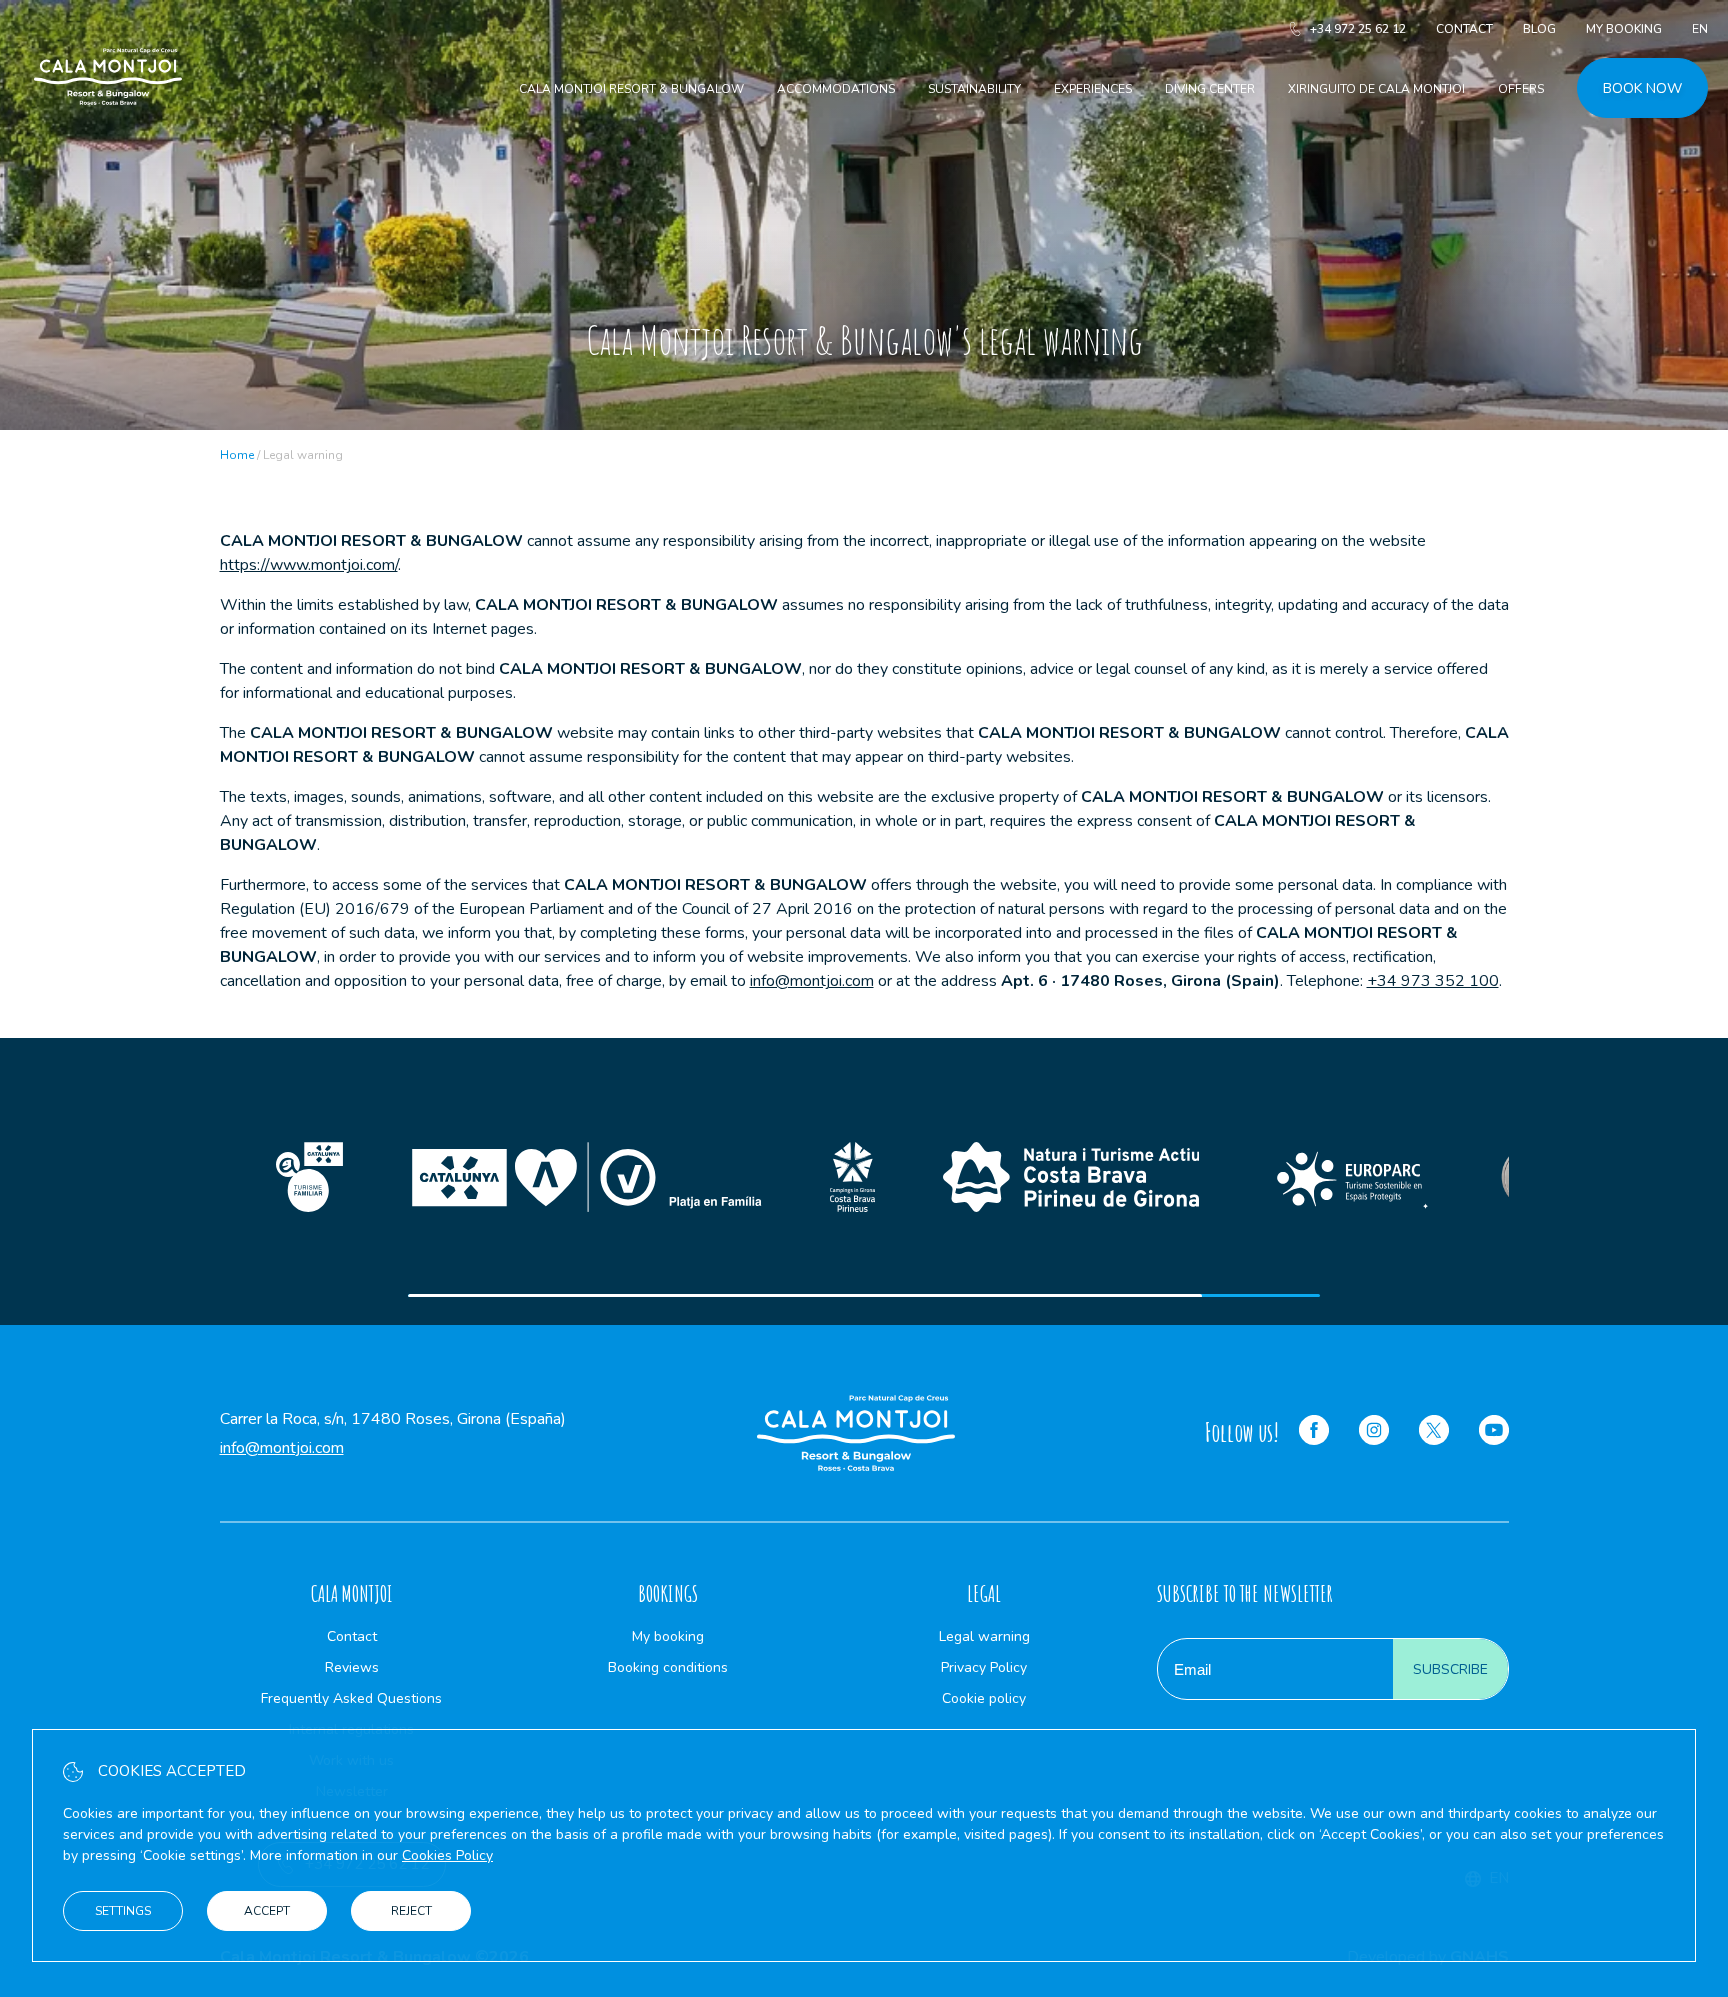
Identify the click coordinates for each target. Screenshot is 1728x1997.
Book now (1642, 88)
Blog (1539, 29)
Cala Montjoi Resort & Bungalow (631, 89)
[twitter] (1434, 1433)
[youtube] (1494, 1433)
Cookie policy (984, 1698)
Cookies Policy (447, 1855)
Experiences (1093, 89)
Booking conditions (668, 1667)
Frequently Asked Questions (351, 1698)
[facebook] (1314, 1433)
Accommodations (836, 89)
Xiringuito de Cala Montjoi (1376, 89)
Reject (411, 1911)
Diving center (1210, 89)
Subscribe (1450, 1669)
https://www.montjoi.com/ (309, 565)
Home (237, 455)
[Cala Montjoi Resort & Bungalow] (108, 128)
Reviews (352, 1667)
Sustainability (974, 89)
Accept (267, 1911)
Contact (1464, 29)
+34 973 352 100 (1433, 981)
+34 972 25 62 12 (1358, 29)
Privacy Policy (984, 1667)
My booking (1624, 29)
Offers (1521, 89)
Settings (123, 1911)
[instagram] (1374, 1433)
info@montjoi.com (812, 981)
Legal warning (984, 1636)
